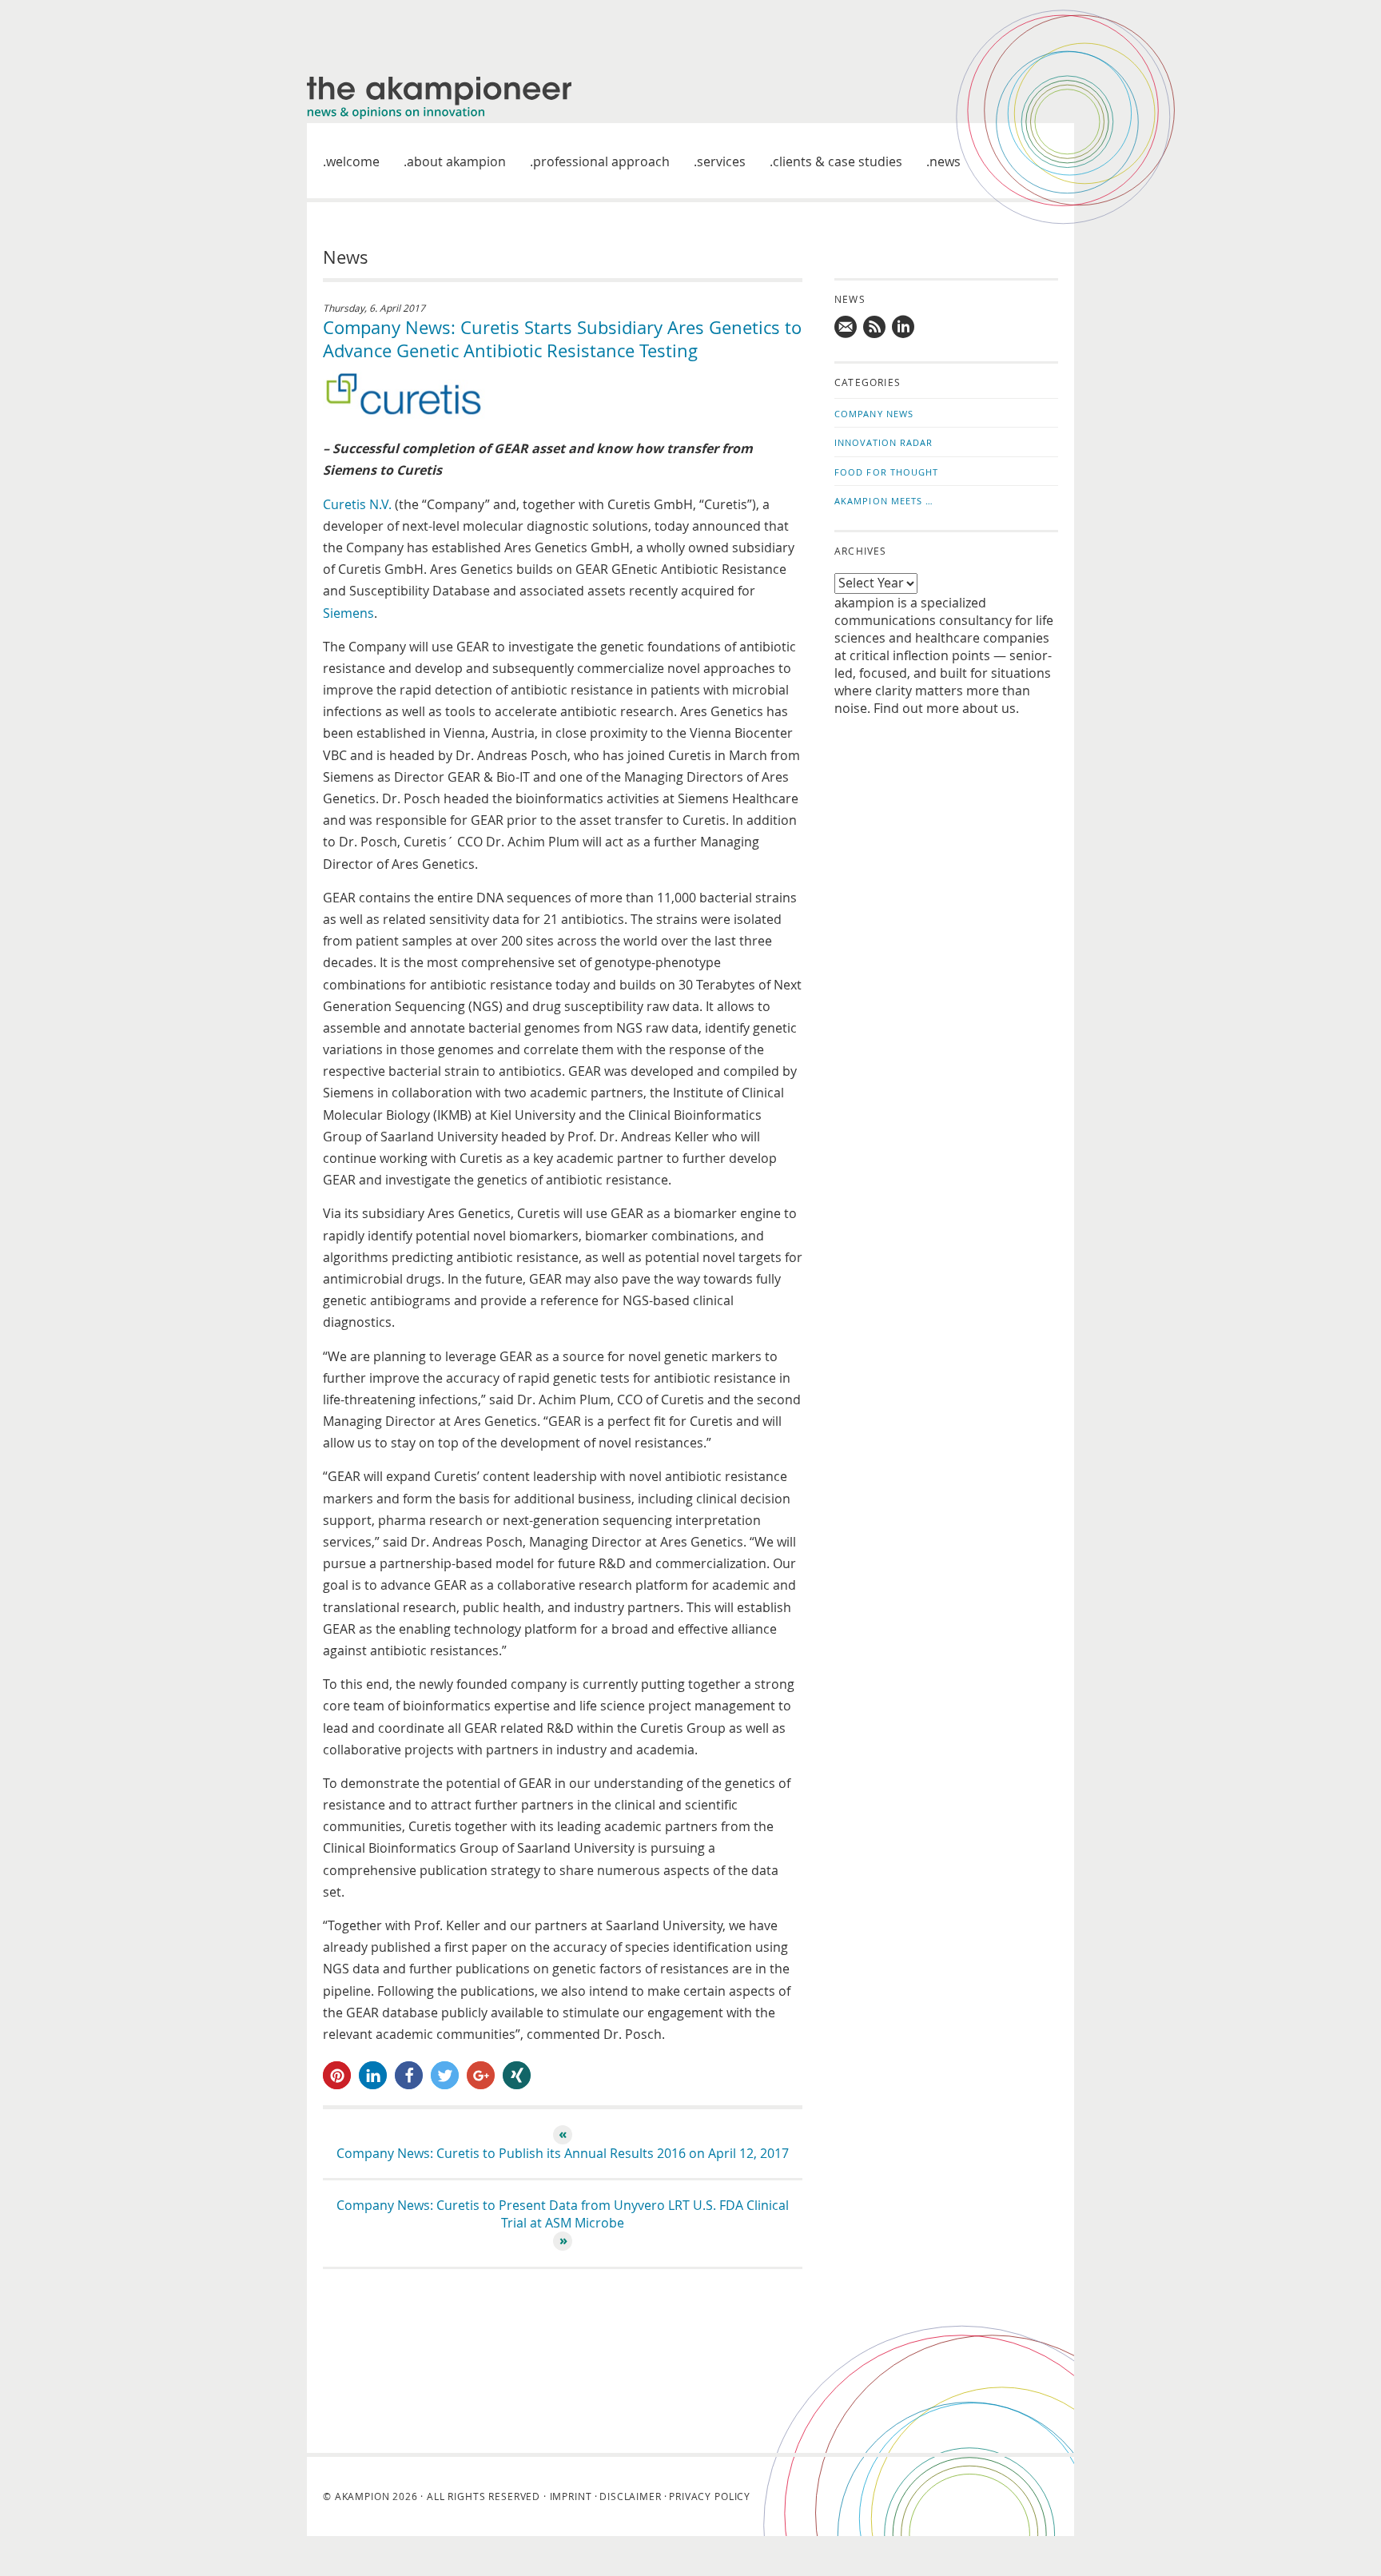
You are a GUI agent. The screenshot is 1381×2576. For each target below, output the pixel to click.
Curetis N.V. (359, 504)
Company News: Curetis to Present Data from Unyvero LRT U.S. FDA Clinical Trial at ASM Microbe (563, 2214)
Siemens (348, 613)
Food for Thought (887, 472)
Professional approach (601, 161)
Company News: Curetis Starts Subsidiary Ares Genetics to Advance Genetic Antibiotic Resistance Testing (562, 339)
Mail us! (846, 327)
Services (721, 161)
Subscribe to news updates (875, 327)
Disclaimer (630, 2496)
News (945, 161)
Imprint (571, 2496)
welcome (353, 161)
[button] (337, 2075)
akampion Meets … (884, 501)
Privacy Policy (710, 2496)
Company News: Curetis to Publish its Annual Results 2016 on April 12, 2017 (563, 2153)
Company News (874, 414)
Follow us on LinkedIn (904, 327)
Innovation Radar (884, 442)
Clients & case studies (838, 161)
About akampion (456, 161)
